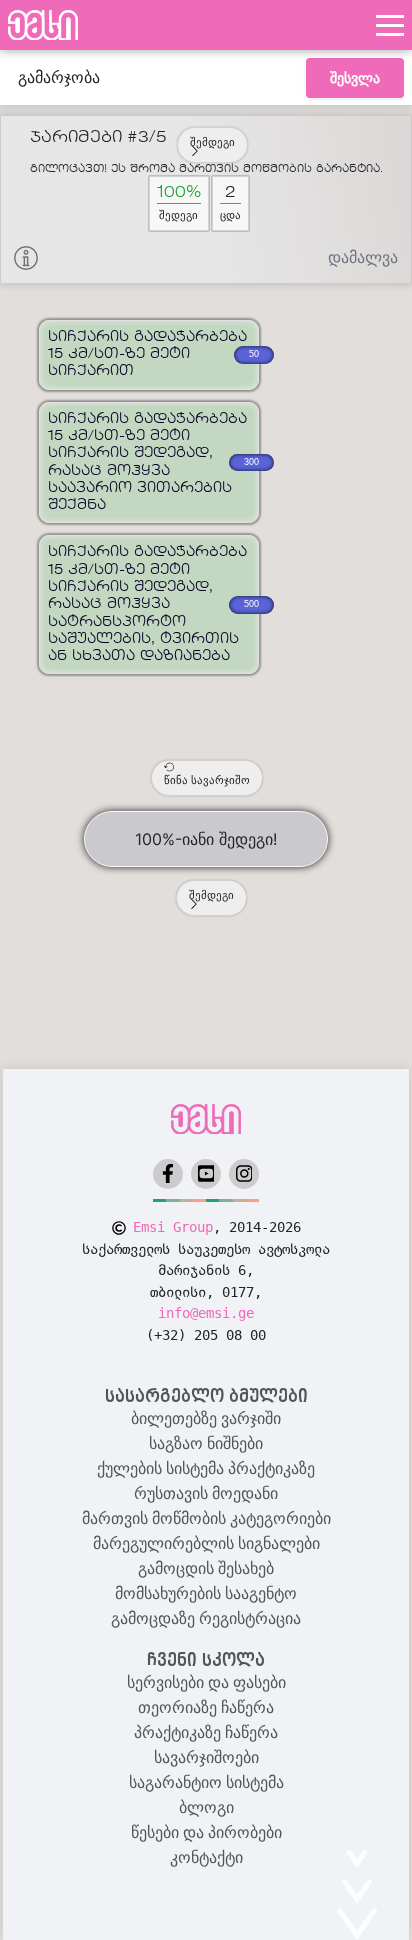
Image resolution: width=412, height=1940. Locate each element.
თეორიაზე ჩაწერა (206, 1707)
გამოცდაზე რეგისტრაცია (206, 1618)
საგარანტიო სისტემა (206, 1782)
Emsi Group (173, 1227)
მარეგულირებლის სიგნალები (206, 1543)
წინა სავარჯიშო (207, 780)
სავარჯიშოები (206, 1757)
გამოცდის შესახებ (206, 1568)
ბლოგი (206, 1807)
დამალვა (363, 257)
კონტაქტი (206, 1857)
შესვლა (355, 78)
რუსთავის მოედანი (206, 1493)
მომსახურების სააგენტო (206, 1593)
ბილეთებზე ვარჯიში (206, 1418)
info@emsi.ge (206, 1313)
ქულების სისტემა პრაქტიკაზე (206, 1468)
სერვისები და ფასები (206, 1682)
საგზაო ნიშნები (206, 1443)
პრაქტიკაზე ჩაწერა (206, 1732)
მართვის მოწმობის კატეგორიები (206, 1518)
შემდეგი (212, 142)
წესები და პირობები (206, 1832)
